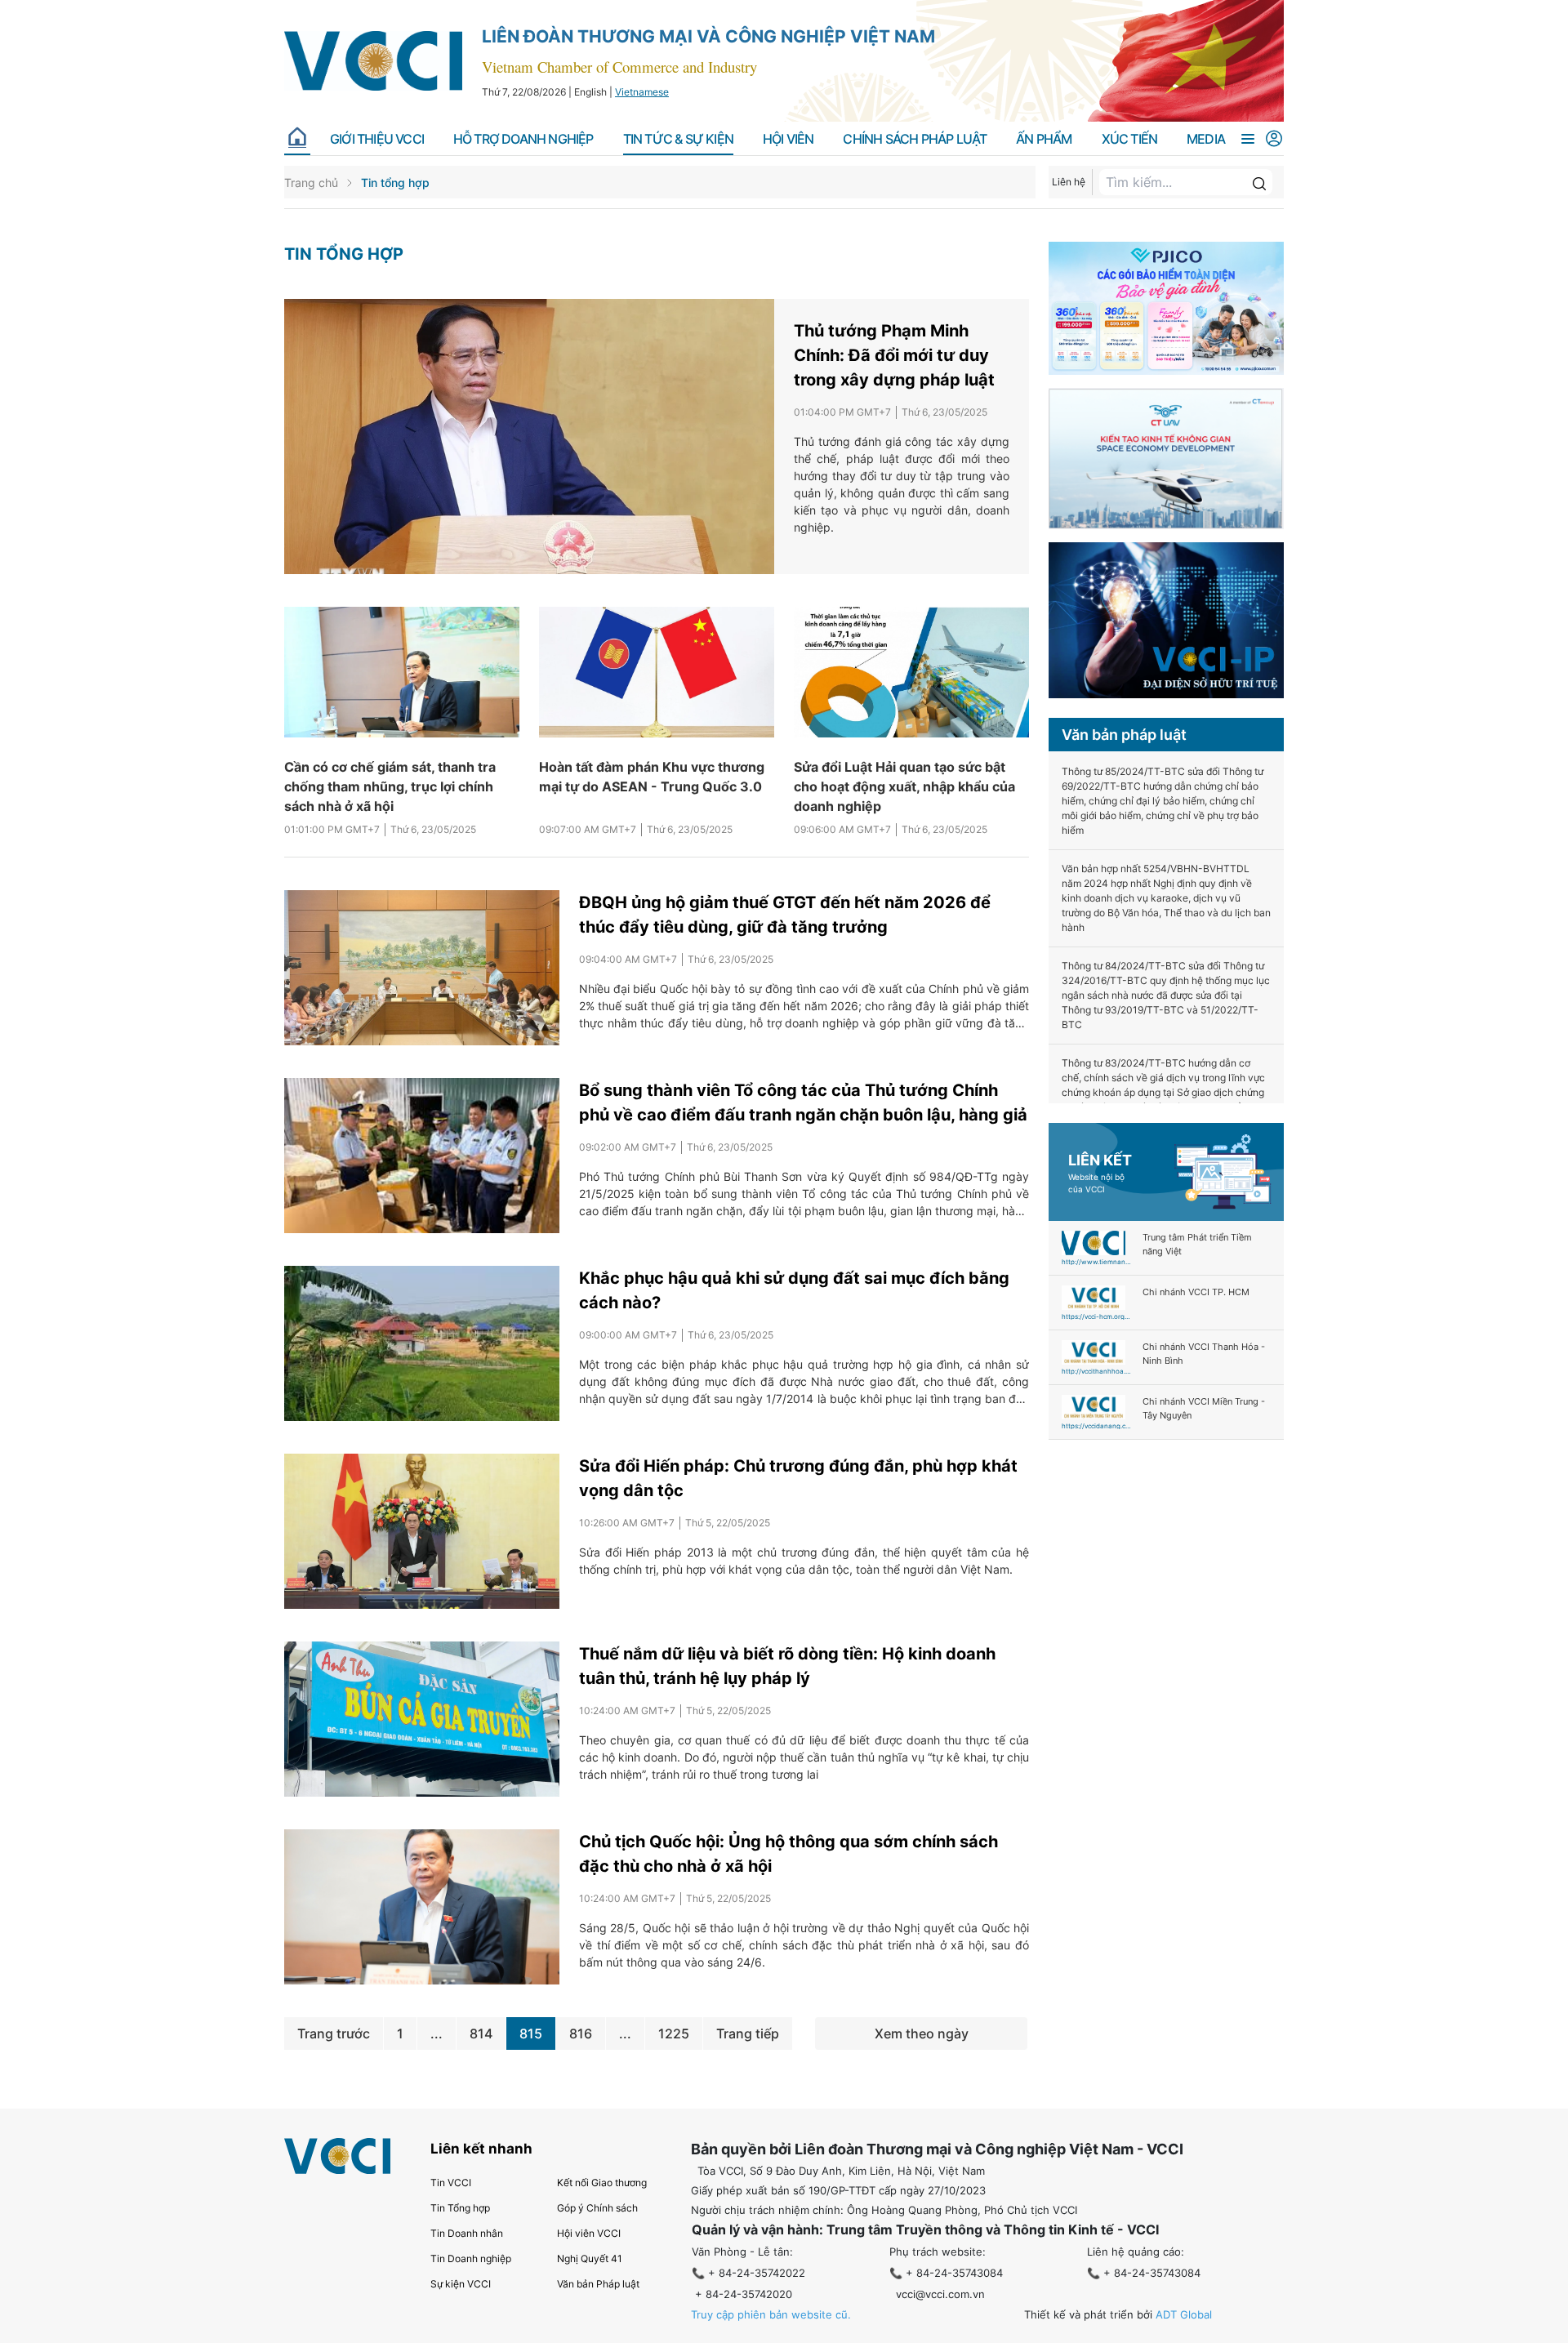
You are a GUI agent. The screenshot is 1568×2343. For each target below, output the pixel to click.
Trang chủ (311, 183)
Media (1206, 139)
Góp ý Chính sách (597, 2208)
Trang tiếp (748, 2033)
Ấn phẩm (1044, 139)
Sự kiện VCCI (461, 2284)
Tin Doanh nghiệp (471, 2258)
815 (531, 2033)
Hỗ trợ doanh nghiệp (523, 139)
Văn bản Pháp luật (598, 2284)
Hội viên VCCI (589, 2233)
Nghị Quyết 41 (590, 2258)
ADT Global (1184, 2314)
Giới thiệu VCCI (377, 139)
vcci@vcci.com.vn (940, 2294)
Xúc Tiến (1130, 139)
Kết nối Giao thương (602, 2183)
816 (581, 2033)
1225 (674, 2033)
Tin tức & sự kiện (678, 139)
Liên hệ (1069, 182)
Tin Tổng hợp (460, 2208)
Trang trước (334, 2033)
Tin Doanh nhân (467, 2233)
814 (481, 2033)
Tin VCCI (451, 2183)
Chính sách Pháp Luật (915, 139)
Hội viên (788, 139)
